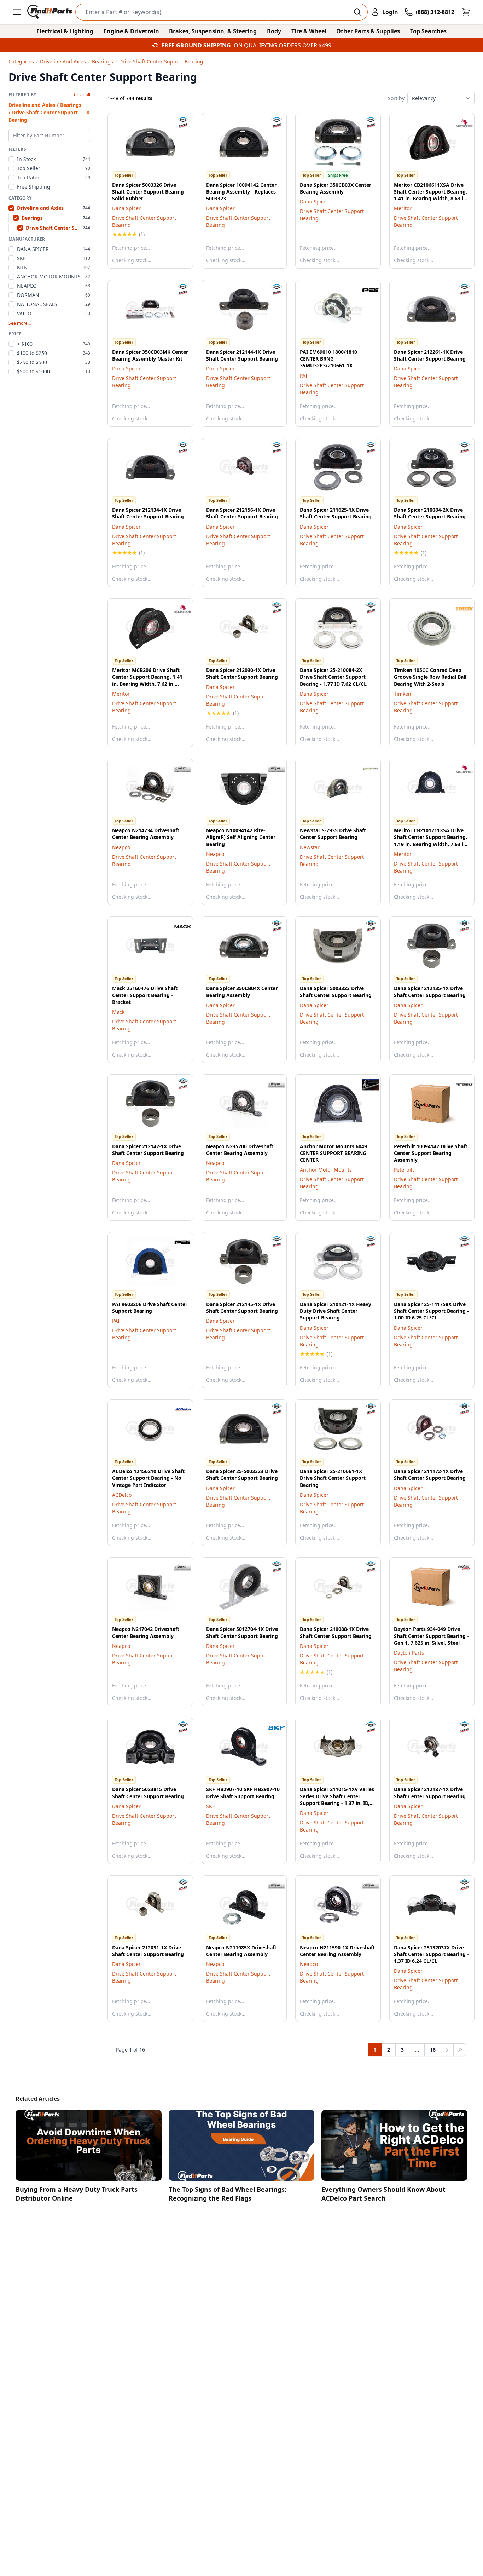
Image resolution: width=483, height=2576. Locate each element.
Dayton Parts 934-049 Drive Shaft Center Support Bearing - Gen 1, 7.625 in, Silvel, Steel (431, 1636)
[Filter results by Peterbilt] (459, 1085)
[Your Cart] (466, 12)
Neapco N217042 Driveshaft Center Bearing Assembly (146, 1632)
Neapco (121, 847)
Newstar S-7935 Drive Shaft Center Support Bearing (333, 834)
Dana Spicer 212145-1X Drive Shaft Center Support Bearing (242, 1307)
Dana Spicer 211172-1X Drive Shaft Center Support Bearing (430, 1474)
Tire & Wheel (309, 31)
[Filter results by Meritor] (459, 123)
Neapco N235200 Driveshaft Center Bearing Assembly (240, 1150)
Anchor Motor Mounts (326, 1170)
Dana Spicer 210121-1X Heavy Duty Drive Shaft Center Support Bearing (336, 1311)
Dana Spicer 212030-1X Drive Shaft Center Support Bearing (242, 673)
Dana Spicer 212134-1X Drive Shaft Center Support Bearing (148, 513)
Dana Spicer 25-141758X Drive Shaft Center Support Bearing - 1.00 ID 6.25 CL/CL (431, 1311)
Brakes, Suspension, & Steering (213, 31)
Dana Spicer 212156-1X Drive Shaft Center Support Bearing (242, 513)
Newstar (310, 847)
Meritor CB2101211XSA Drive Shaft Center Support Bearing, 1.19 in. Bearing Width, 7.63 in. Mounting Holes (431, 841)
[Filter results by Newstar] (365, 769)
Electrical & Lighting (65, 31)
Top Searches (428, 31)
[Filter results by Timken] (459, 609)
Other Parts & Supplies (368, 31)
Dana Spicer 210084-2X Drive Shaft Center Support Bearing (430, 513)
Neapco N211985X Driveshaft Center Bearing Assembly (241, 1951)
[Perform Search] (357, 12)
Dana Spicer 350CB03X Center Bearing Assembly (336, 188)
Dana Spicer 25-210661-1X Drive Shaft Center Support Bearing (333, 1478)
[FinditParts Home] (50, 12)
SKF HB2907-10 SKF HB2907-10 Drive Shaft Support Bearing (243, 1793)
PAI (304, 376)
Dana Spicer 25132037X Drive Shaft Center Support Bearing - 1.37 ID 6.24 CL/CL (431, 1954)
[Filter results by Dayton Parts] (459, 1568)
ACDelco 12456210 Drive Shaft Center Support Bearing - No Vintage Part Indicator (148, 1478)
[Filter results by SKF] (271, 1728)
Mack (118, 1012)
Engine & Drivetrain (131, 31)
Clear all (82, 95)
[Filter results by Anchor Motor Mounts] (365, 1085)
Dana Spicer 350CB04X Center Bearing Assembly (242, 991)
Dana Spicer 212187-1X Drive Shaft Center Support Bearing (430, 1793)
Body (274, 31)
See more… (20, 323)
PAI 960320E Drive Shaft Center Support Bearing (150, 1307)
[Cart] (466, 12)
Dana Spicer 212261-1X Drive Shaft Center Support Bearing (430, 355)
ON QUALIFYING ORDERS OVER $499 (283, 45)
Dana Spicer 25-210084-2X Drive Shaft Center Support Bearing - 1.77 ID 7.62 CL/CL (333, 677)
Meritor (403, 208)
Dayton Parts (409, 1653)
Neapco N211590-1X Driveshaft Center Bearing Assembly (337, 1951)
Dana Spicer (126, 208)
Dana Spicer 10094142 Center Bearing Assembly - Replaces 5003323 (241, 192)
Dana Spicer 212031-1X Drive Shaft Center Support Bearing (148, 1951)
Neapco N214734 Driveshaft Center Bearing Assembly (146, 834)
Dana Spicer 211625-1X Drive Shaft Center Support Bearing (336, 513)
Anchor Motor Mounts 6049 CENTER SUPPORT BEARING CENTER (333, 1153)
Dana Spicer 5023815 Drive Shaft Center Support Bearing (148, 1793)
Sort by (396, 98)
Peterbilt (404, 1170)
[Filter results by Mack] (177, 927)
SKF (210, 1806)
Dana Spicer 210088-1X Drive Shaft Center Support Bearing (336, 1632)
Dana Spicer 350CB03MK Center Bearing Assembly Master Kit (150, 355)
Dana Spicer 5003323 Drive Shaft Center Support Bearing (336, 991)
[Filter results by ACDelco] (177, 1410)
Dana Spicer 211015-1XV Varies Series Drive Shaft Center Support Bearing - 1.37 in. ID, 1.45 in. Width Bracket (337, 1799)
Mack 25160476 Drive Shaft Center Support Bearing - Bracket (145, 995)
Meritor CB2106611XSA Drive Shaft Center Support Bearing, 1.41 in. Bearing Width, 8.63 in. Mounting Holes (431, 195)
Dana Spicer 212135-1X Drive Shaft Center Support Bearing (430, 991)
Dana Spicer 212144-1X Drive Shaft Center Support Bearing (242, 355)
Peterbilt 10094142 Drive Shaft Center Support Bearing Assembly (431, 1153)
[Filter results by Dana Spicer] (177, 123)
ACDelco (122, 1495)
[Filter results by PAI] (365, 290)
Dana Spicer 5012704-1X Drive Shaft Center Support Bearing (242, 1632)
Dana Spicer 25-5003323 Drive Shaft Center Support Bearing (242, 1474)
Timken (403, 694)
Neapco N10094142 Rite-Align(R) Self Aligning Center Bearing (241, 837)
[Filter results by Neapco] (177, 769)
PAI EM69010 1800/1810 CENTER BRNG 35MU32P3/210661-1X (328, 359)
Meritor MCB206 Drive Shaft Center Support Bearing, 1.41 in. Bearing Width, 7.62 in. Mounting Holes (147, 680)
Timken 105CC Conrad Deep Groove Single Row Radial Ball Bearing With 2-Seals (430, 677)
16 (433, 2050)
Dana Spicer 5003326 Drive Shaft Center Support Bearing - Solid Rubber (150, 192)
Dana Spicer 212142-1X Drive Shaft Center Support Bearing (148, 1150)
